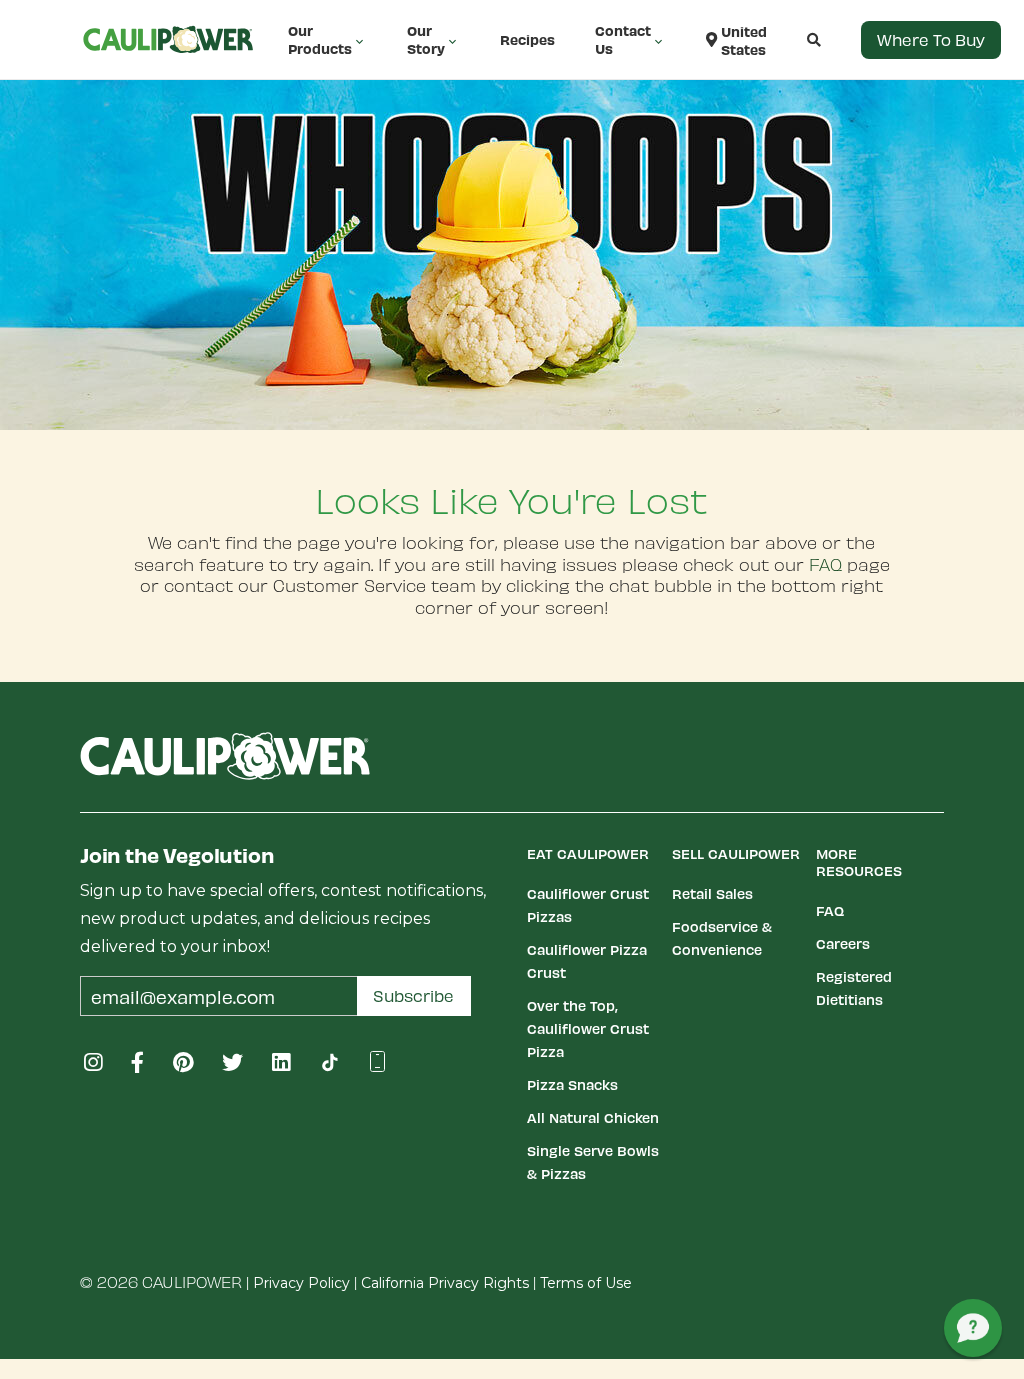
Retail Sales (712, 893)
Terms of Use (586, 1283)
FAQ (825, 564)
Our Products (320, 39)
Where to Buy (931, 39)
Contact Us (623, 39)
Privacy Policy (301, 1283)
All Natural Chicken (593, 1117)
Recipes (527, 39)
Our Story (426, 39)
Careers (843, 943)
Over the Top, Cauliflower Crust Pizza (588, 1028)
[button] (794, 40)
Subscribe (413, 995)
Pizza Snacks (572, 1084)
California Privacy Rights (445, 1283)
